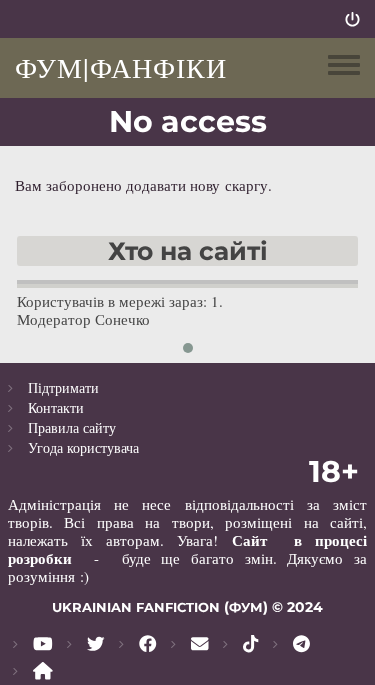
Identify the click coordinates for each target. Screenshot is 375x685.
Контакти (56, 407)
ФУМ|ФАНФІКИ (121, 67)
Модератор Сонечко (83, 319)
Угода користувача (83, 447)
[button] (188, 348)
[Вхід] (352, 19)
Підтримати (63, 387)
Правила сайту (72, 427)
